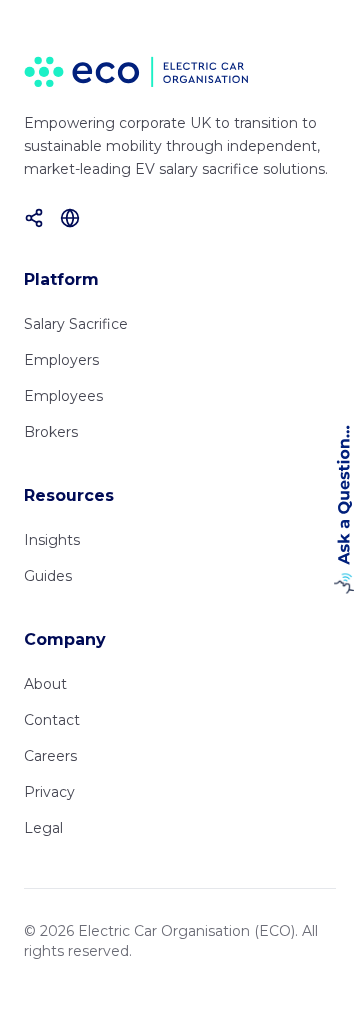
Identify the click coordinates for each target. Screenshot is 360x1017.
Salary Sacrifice (76, 324)
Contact (52, 720)
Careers (50, 756)
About (45, 684)
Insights (52, 540)
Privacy (49, 792)
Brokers (51, 432)
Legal (43, 828)
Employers (61, 360)
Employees (63, 396)
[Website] (70, 218)
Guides (48, 576)
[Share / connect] (34, 218)
